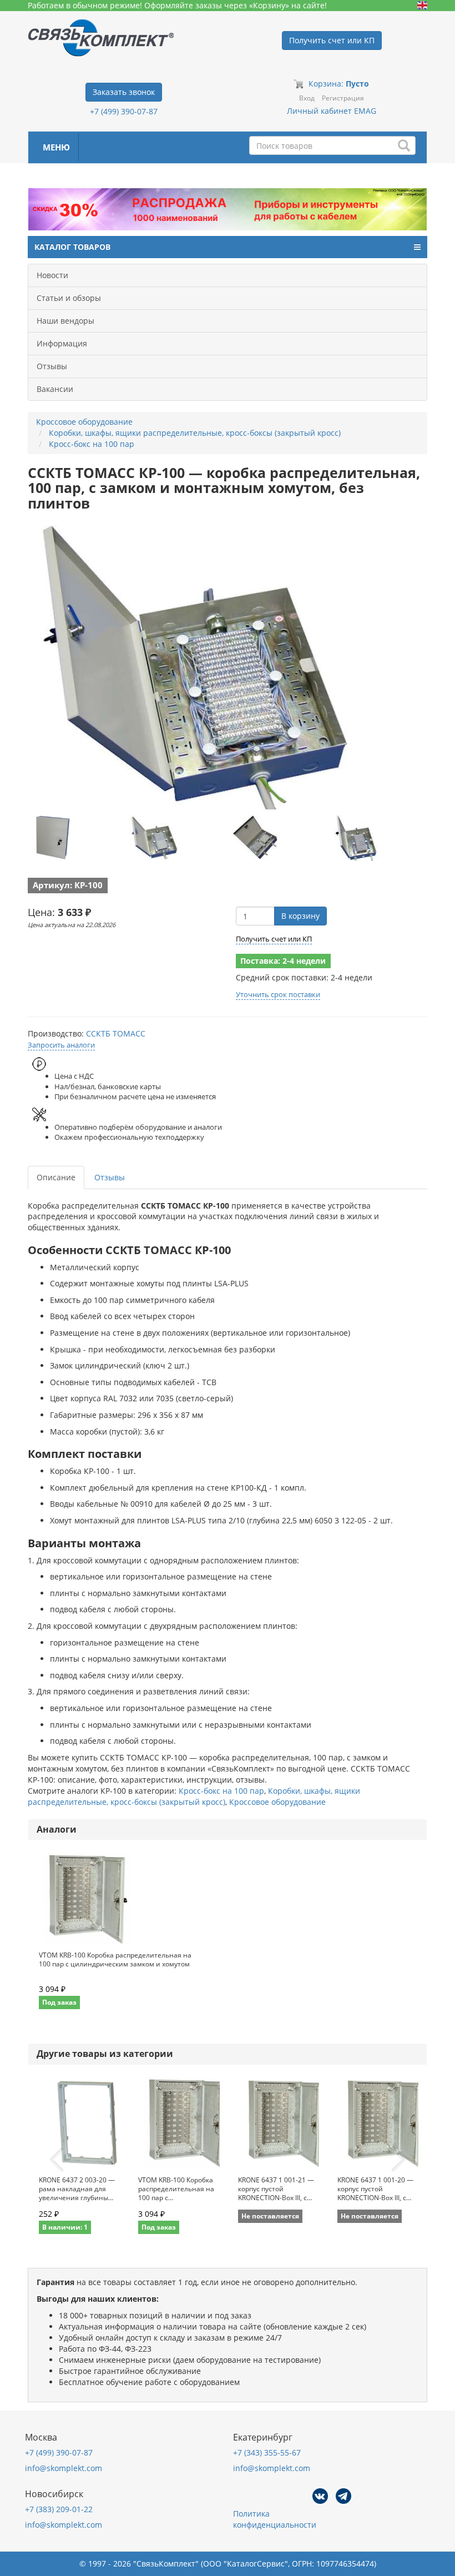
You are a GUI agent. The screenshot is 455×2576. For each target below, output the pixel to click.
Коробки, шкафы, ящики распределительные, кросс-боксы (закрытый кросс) (194, 1796)
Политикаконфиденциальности (275, 2519)
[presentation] (57, 2160)
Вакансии (55, 389)
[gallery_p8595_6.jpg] (154, 837)
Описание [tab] (56, 1177)
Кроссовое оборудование (277, 1802)
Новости (52, 275)
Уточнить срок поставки (278, 994)
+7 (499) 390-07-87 (124, 111)
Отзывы (52, 366)
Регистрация (343, 98)
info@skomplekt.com (64, 2468)
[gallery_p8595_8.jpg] (357, 837)
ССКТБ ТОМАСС (116, 1033)
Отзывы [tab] (110, 1177)
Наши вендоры (65, 321)
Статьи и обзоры (69, 298)
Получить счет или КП (274, 939)
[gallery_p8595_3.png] (53, 837)
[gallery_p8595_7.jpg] (255, 837)
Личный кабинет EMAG (332, 111)
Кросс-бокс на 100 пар (221, 1791)
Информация (62, 343)
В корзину (300, 916)
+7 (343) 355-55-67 (267, 2452)
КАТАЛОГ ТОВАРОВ (72, 247)
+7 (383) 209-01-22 (59, 2509)
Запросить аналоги (61, 1045)
